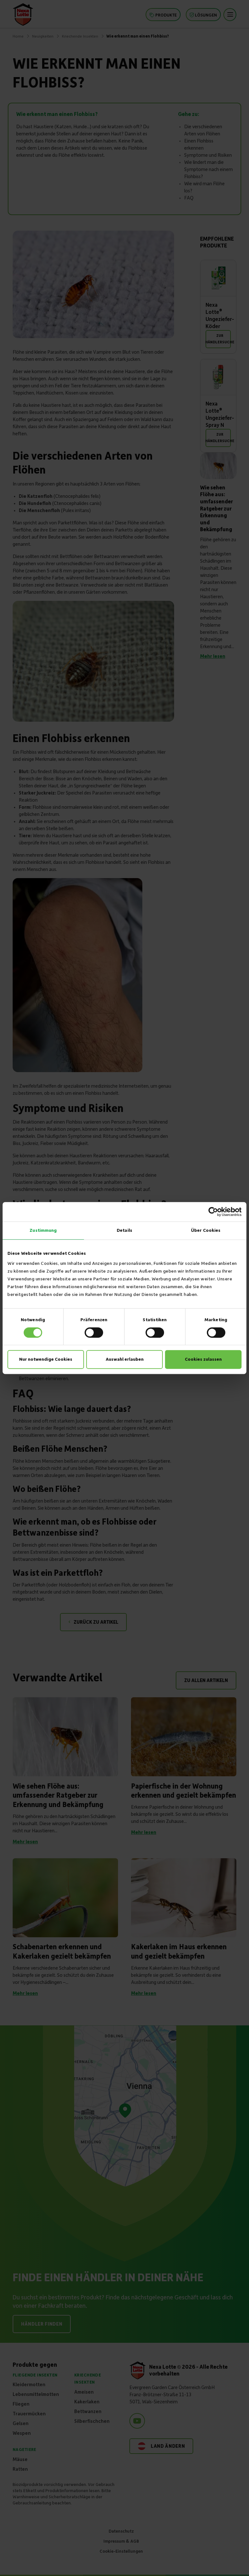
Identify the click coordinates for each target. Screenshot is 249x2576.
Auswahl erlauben (125, 1359)
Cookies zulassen (203, 1359)
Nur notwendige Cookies (46, 1359)
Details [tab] (124, 1230)
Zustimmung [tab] (43, 1230)
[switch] (94, 1333)
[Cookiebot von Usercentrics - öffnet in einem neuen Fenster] (213, 1212)
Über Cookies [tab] (206, 1230)
